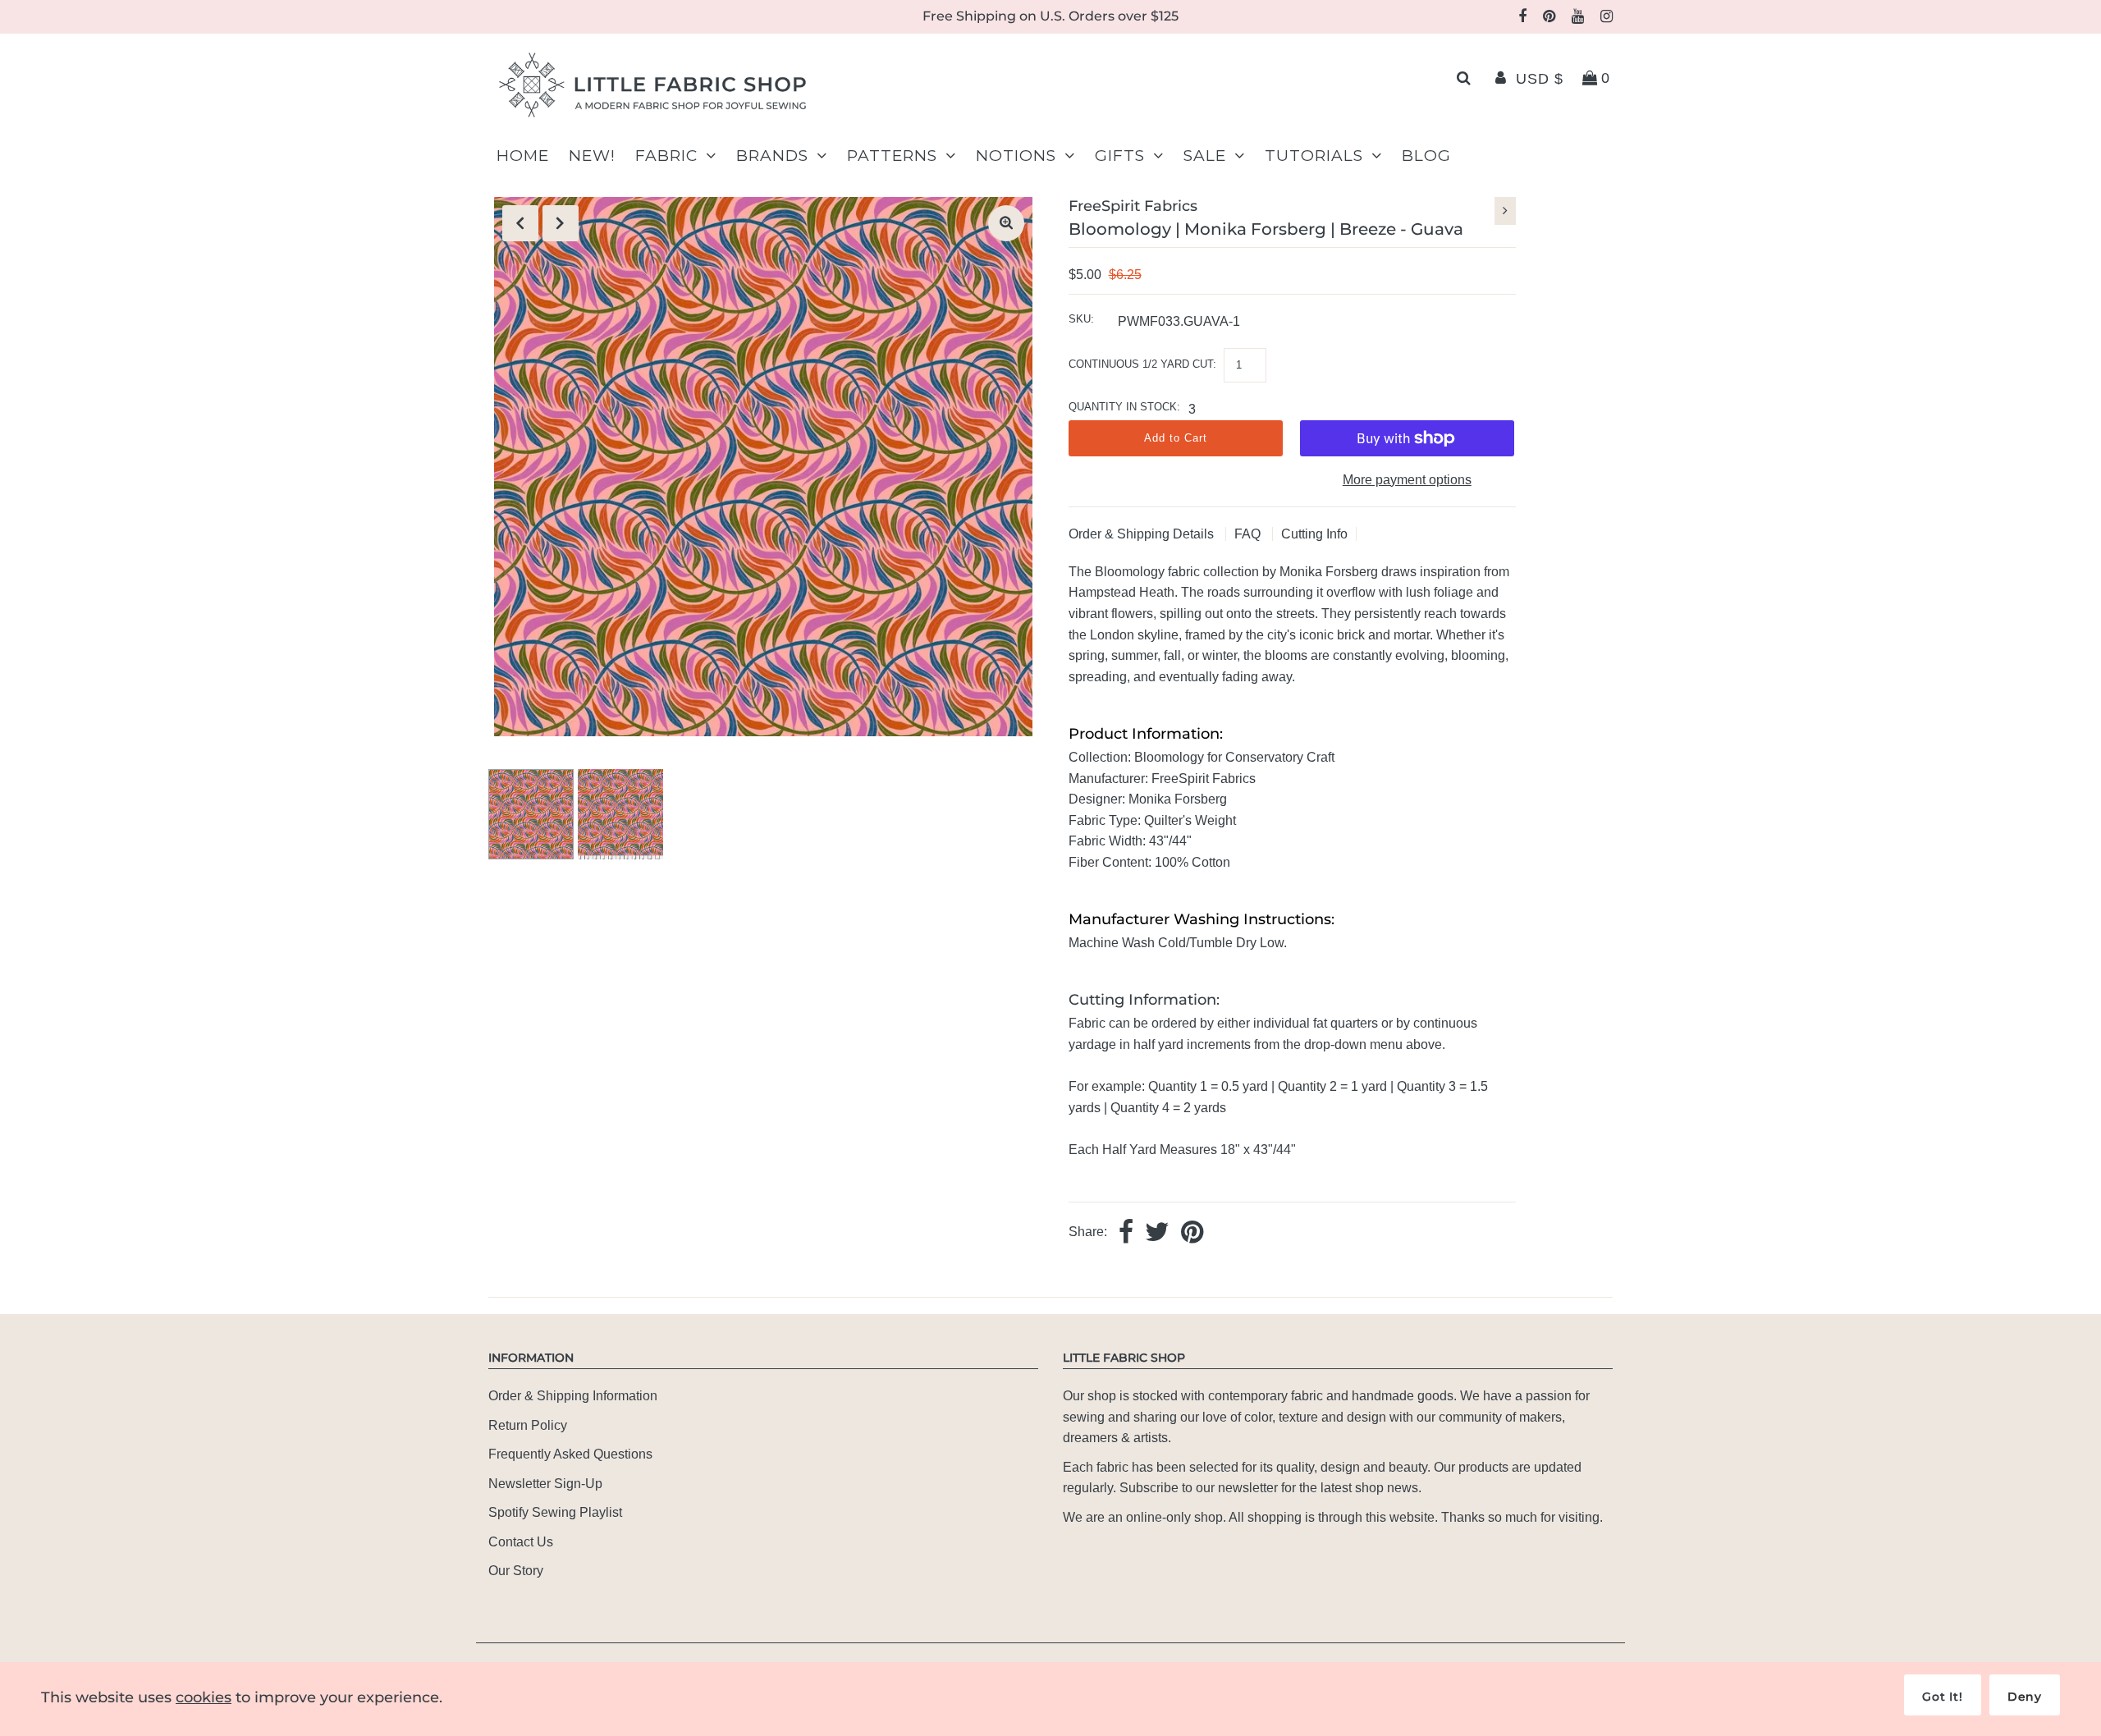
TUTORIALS (1314, 156)
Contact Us (521, 1542)
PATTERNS (892, 156)
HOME (523, 156)
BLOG (1426, 156)
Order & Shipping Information (573, 1396)
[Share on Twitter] (1157, 1233)
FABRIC (666, 156)
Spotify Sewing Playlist (555, 1512)
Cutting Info (1314, 534)
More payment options (1407, 480)
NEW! (592, 156)
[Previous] (520, 223)
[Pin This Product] (1192, 1233)
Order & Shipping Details (1143, 534)
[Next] (561, 223)
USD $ (1540, 79)
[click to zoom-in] (1006, 223)
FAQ (1249, 534)
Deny (2025, 1697)
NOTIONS (1016, 156)
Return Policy (528, 1425)
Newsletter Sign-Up (545, 1484)
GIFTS (1120, 156)
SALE (1205, 156)
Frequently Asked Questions (570, 1454)
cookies (204, 1697)
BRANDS (772, 156)
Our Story (516, 1571)
